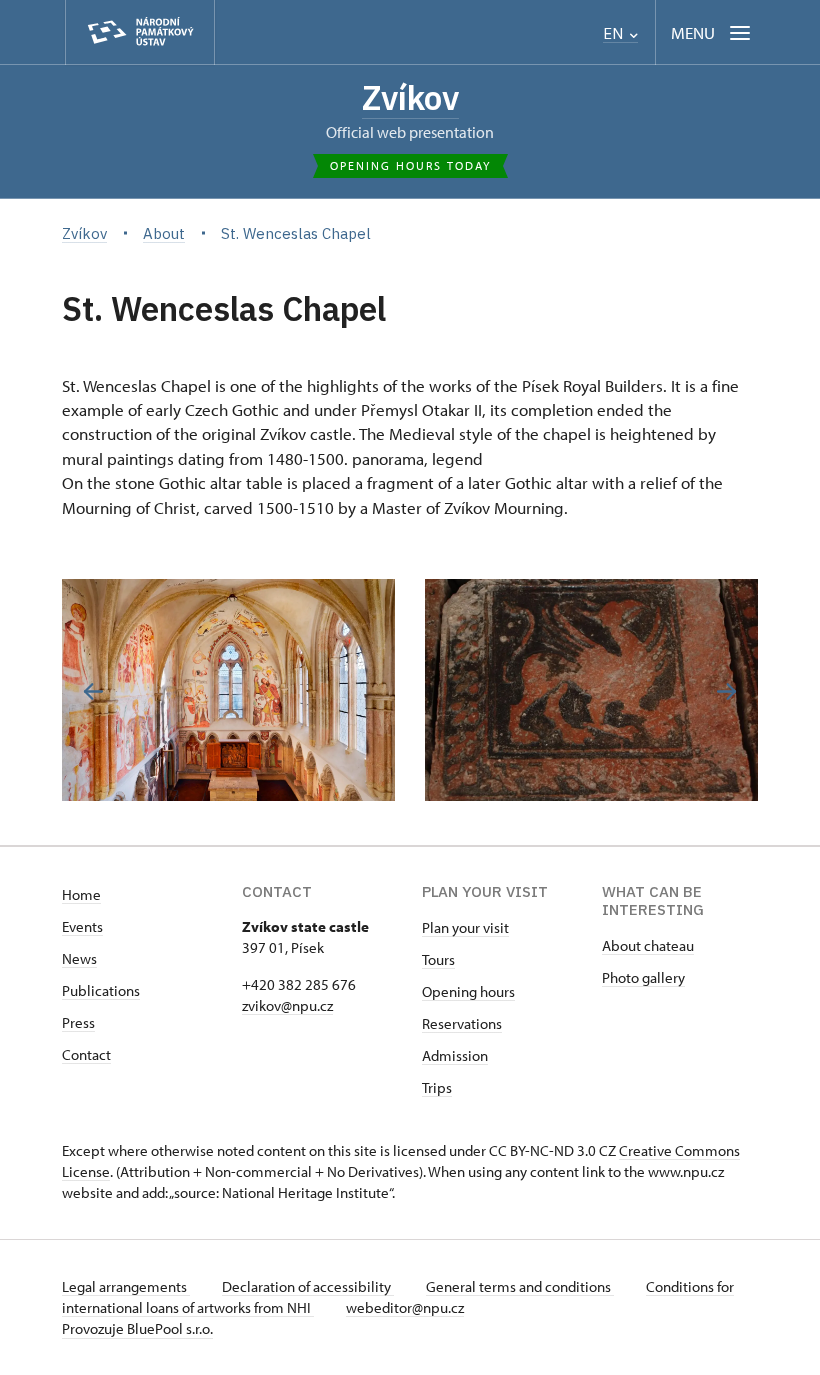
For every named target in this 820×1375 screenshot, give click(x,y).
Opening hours (468, 991)
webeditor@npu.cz (405, 1307)
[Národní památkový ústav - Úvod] (140, 32)
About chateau (648, 945)
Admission (455, 1055)
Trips (437, 1087)
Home (81, 894)
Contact (86, 1054)
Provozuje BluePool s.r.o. (137, 1328)
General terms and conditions (520, 1286)
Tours (438, 959)
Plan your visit (465, 927)
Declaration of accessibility (308, 1286)
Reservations (462, 1023)
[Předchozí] (93, 691)
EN (615, 33)
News (79, 958)
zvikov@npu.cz (287, 1005)
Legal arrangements (126, 1286)
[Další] (726, 691)
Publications (101, 990)
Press (78, 1022)
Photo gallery (643, 977)
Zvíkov (410, 97)
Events (82, 926)
